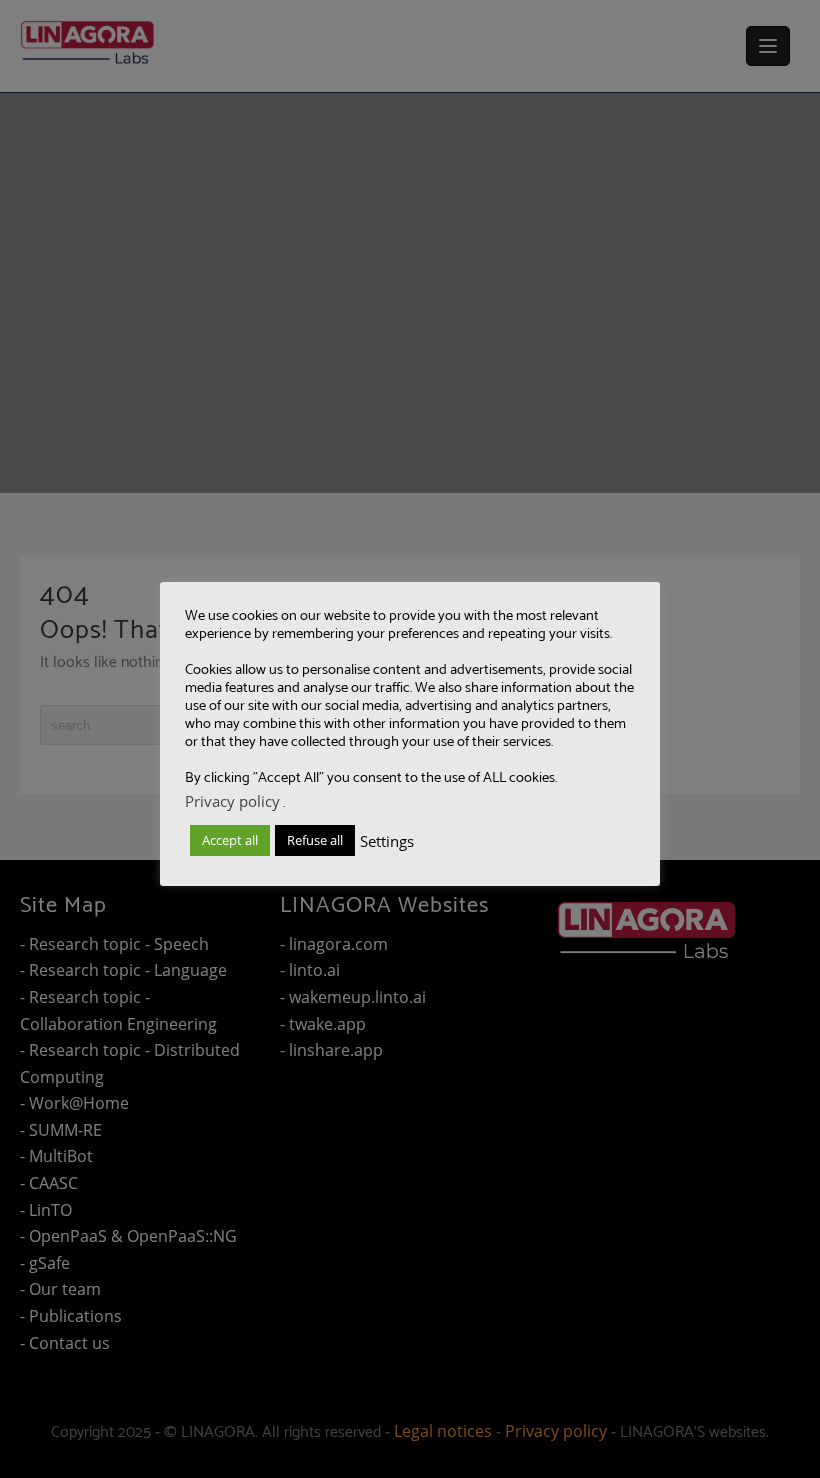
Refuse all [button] (315, 840)
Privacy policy (232, 801)
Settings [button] (387, 841)
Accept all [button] (230, 840)
